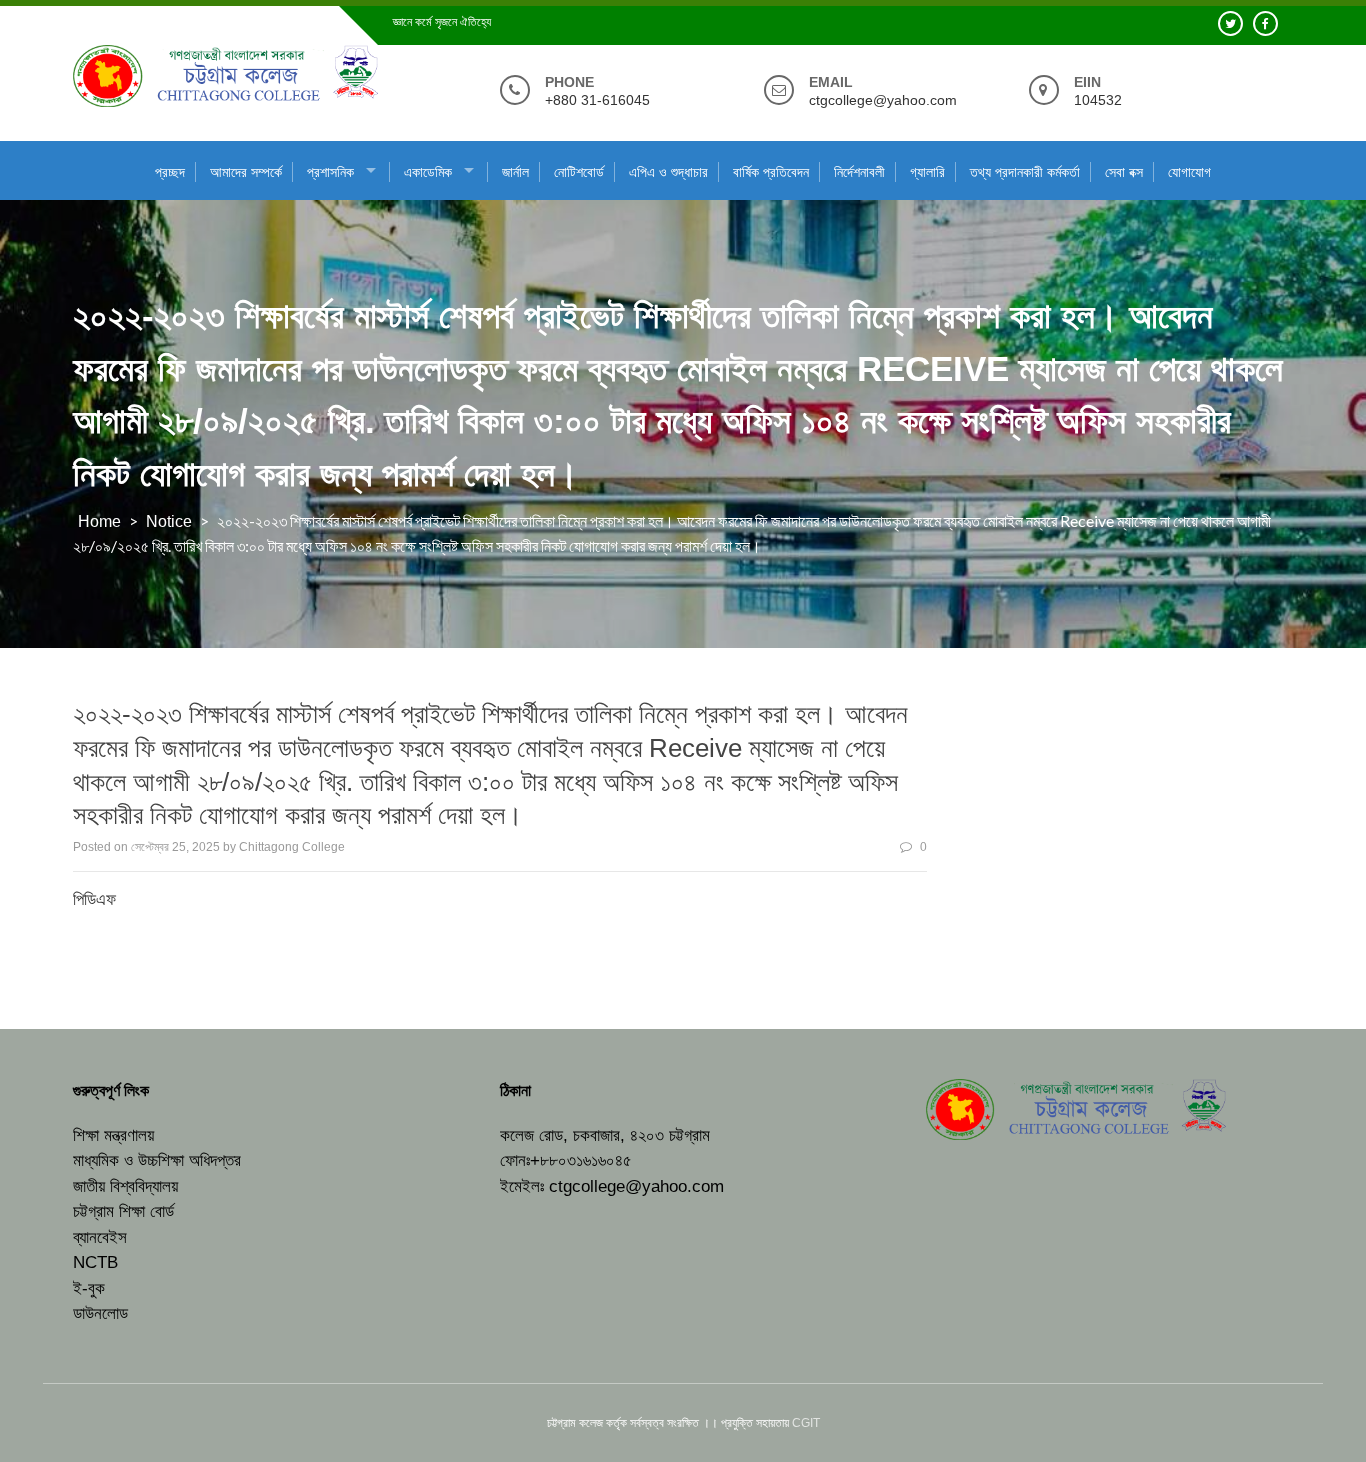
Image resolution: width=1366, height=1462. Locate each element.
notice (169, 521)
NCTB (95, 1262)
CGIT (806, 1423)
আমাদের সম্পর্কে (246, 172)
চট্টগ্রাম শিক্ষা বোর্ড (123, 1211)
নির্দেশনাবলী (859, 172)
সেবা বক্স (1124, 172)
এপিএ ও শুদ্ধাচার (668, 172)
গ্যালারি (927, 172)
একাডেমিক (428, 172)
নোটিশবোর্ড (579, 172)
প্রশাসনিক (330, 172)
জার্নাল (515, 172)
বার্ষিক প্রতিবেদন (771, 172)
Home (99, 521)
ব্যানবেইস (100, 1237)
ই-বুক (89, 1288)
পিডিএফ (94, 899)
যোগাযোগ (1189, 172)
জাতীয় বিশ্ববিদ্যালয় (125, 1186)
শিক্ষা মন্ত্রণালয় (113, 1135)
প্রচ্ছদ (170, 172)
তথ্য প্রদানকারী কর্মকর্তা (1025, 172)
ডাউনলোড (100, 1313)
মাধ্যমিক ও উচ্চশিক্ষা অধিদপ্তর (157, 1160)
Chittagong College (292, 847)
